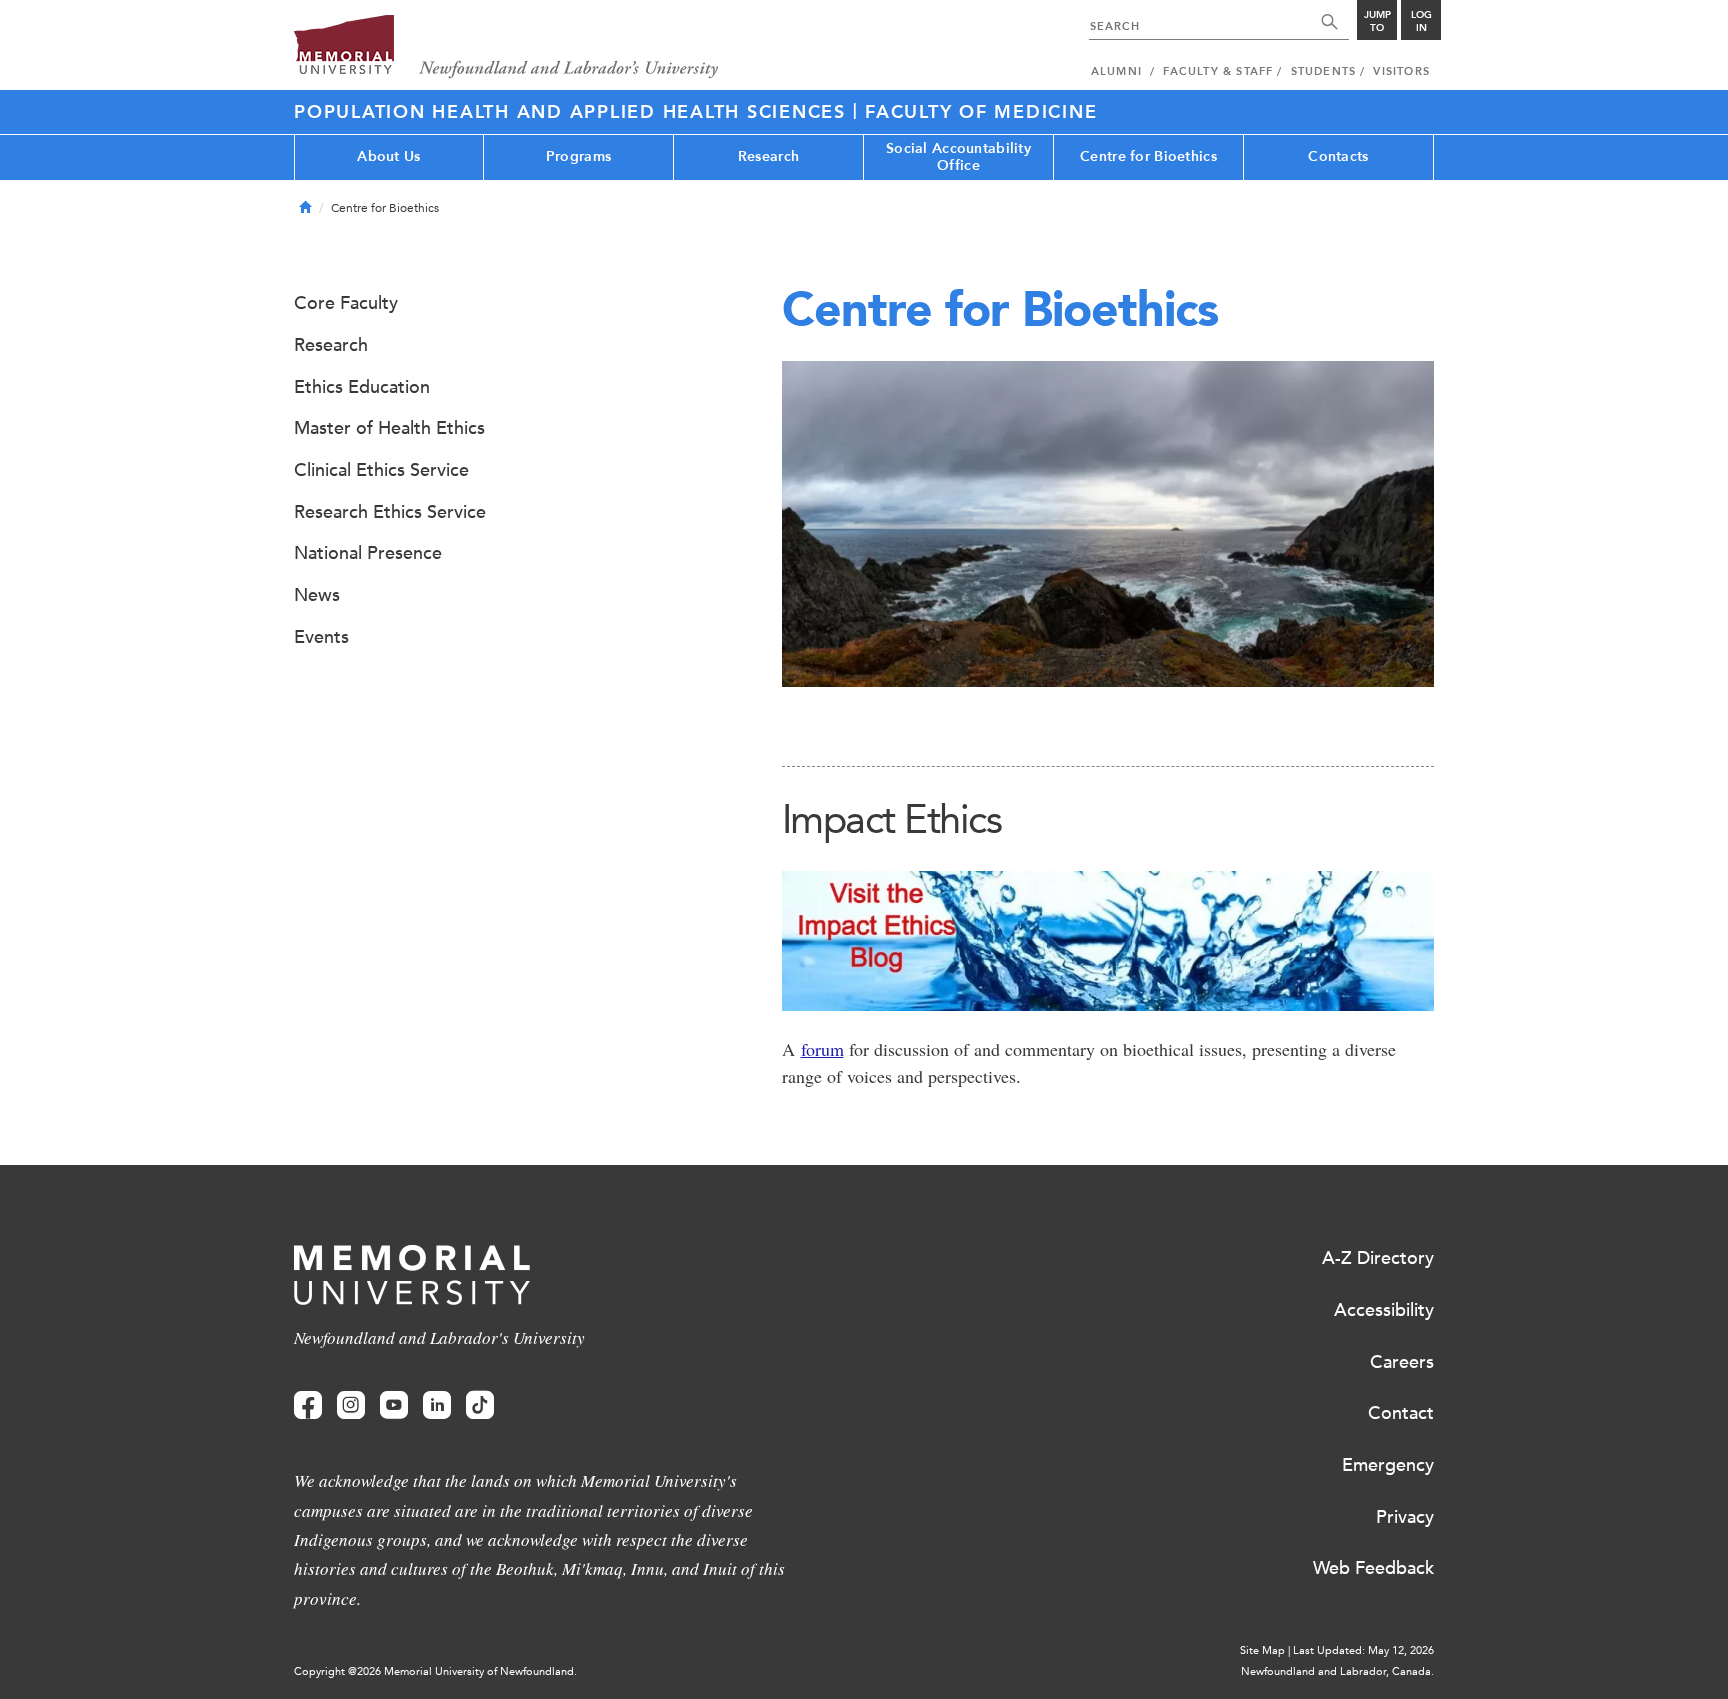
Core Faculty (346, 303)
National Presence (368, 553)
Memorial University (506, 47)
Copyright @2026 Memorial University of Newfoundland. (435, 1671)
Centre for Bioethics (1148, 156)
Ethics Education (362, 387)
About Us (388, 156)
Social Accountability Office (958, 157)
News (317, 595)
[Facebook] (308, 1405)
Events (321, 637)
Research (768, 156)
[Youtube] (394, 1405)
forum (822, 1049)
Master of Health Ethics (389, 428)
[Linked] (437, 1405)
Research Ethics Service (390, 512)
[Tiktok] (480, 1405)
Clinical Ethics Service (381, 470)
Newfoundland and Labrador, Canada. (1337, 1671)
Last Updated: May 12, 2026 (1363, 1650)
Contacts (1338, 156)
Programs (578, 156)
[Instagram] (351, 1405)
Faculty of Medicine (981, 112)
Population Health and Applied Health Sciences (573, 112)
